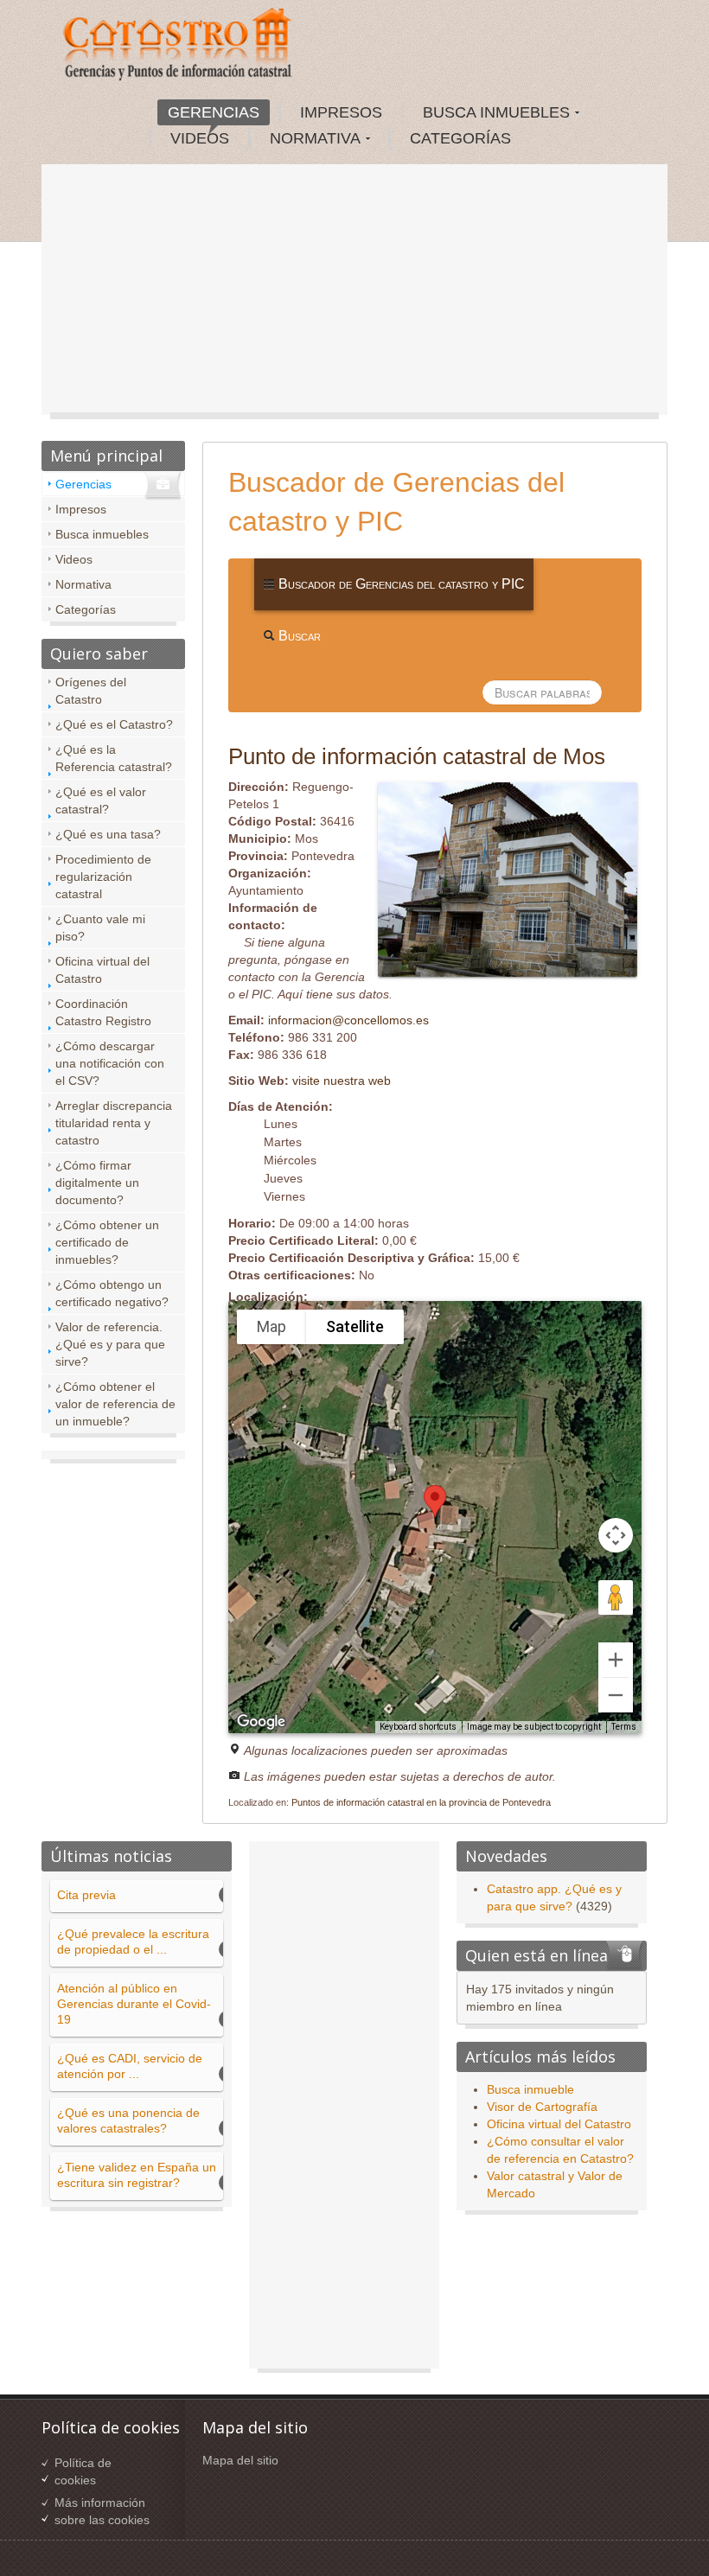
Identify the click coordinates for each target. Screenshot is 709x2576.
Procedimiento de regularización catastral (103, 877)
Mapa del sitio (240, 2460)
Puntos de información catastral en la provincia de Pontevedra (421, 1802)
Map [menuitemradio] (271, 1326)
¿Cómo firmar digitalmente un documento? (97, 1183)
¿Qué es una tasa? (108, 834)
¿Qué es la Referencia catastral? (114, 758)
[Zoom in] (616, 1660)
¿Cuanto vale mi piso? (100, 928)
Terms (624, 1727)
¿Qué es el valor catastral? (101, 800)
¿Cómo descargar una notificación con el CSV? (110, 1063)
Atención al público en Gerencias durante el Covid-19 (134, 2004)
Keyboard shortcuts (418, 1727)
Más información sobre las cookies (102, 2511)
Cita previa (86, 1895)
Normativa (83, 584)
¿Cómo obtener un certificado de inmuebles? (107, 1242)
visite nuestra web (342, 1081)
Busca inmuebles (102, 534)
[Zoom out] (616, 1695)
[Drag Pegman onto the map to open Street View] (616, 1597)
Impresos (81, 509)
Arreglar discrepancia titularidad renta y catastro (114, 1123)
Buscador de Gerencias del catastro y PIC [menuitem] (400, 584)
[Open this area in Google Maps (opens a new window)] (261, 1722)
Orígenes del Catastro (91, 691)
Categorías (86, 609)
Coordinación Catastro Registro (103, 1012)
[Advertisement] (354, 294)
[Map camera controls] (616, 1535)
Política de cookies (83, 2471)
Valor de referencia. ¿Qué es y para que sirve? (110, 1344)
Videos (74, 559)
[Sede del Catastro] (179, 47)
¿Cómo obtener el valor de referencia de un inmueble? (115, 1404)
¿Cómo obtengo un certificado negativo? (112, 1293)
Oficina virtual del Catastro (102, 970)
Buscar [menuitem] (298, 636)
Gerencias (83, 484)
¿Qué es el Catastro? (114, 724)
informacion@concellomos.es (348, 1020)
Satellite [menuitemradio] (355, 1326)
